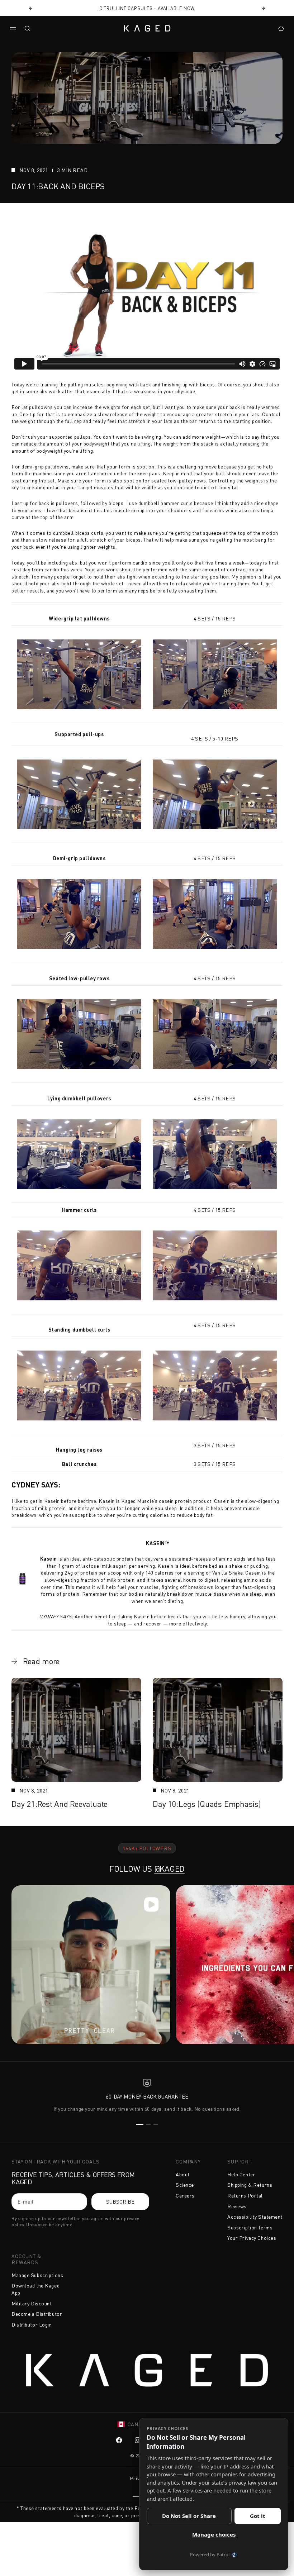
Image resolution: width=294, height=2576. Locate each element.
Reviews (237, 2206)
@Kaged (170, 1869)
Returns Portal (245, 2196)
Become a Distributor (37, 2314)
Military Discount (32, 2303)
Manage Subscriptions (37, 2275)
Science (185, 2185)
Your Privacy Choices (252, 2238)
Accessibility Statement (255, 2217)
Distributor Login (32, 2325)
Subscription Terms (250, 2227)
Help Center (241, 2174)
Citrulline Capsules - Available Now (147, 8)
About (183, 2174)
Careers (185, 2196)
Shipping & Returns (250, 2185)
